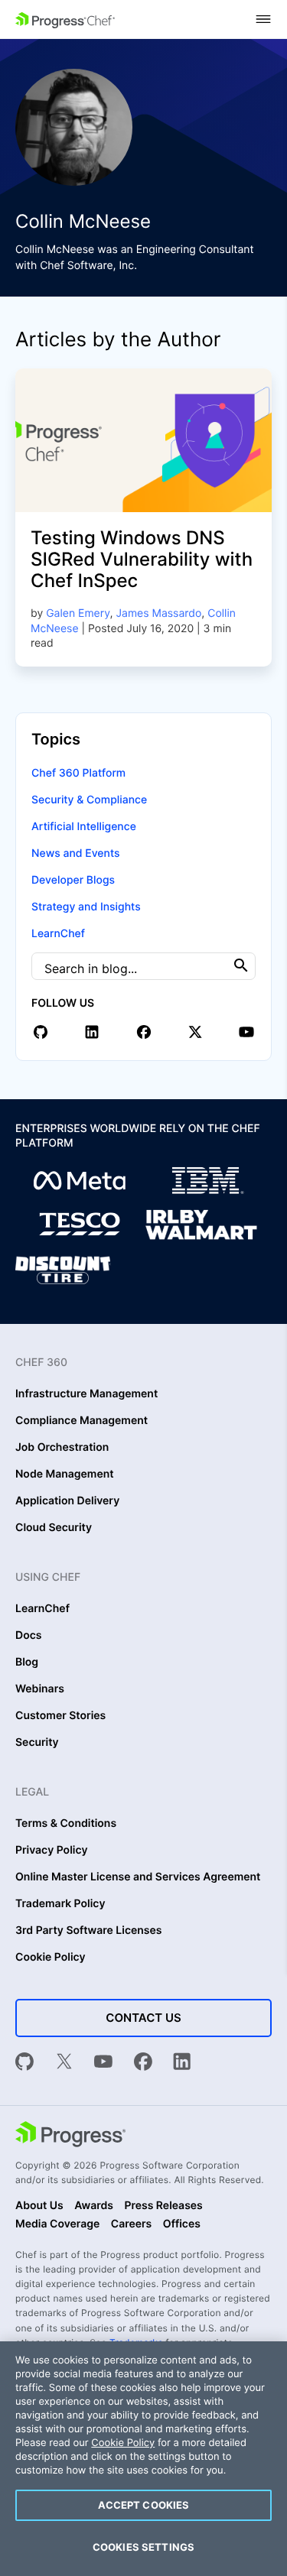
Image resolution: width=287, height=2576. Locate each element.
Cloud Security (54, 1528)
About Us (39, 2206)
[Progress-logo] (70, 2136)
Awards (94, 2206)
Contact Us (143, 2018)
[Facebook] (143, 2063)
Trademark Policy (60, 1904)
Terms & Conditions (66, 1824)
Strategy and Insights (86, 907)
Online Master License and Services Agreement (138, 1877)
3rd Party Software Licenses (89, 1931)
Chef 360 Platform (78, 773)
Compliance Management (82, 1421)
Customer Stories (60, 1716)
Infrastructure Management (86, 1394)
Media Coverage (57, 2224)
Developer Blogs (73, 880)
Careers (132, 2224)
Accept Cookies (144, 2505)
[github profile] (41, 1032)
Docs (28, 1636)
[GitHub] (24, 2063)
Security (37, 1743)
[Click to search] (241, 966)
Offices (182, 2224)
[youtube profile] (246, 1032)
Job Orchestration (62, 1448)
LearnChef (58, 934)
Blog (27, 1663)
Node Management (65, 1475)
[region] (143, 2459)
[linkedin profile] (92, 1032)
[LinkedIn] (182, 2063)
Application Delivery (67, 1501)
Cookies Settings (143, 2547)
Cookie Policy (51, 1958)
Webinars (40, 1689)
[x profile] (195, 1032)
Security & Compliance (89, 800)
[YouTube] (103, 2063)
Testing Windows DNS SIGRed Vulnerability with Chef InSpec (142, 559)
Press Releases (163, 2206)
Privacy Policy (52, 1851)
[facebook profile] (144, 1032)
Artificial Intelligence (84, 827)
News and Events (75, 853)
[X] (64, 2063)
